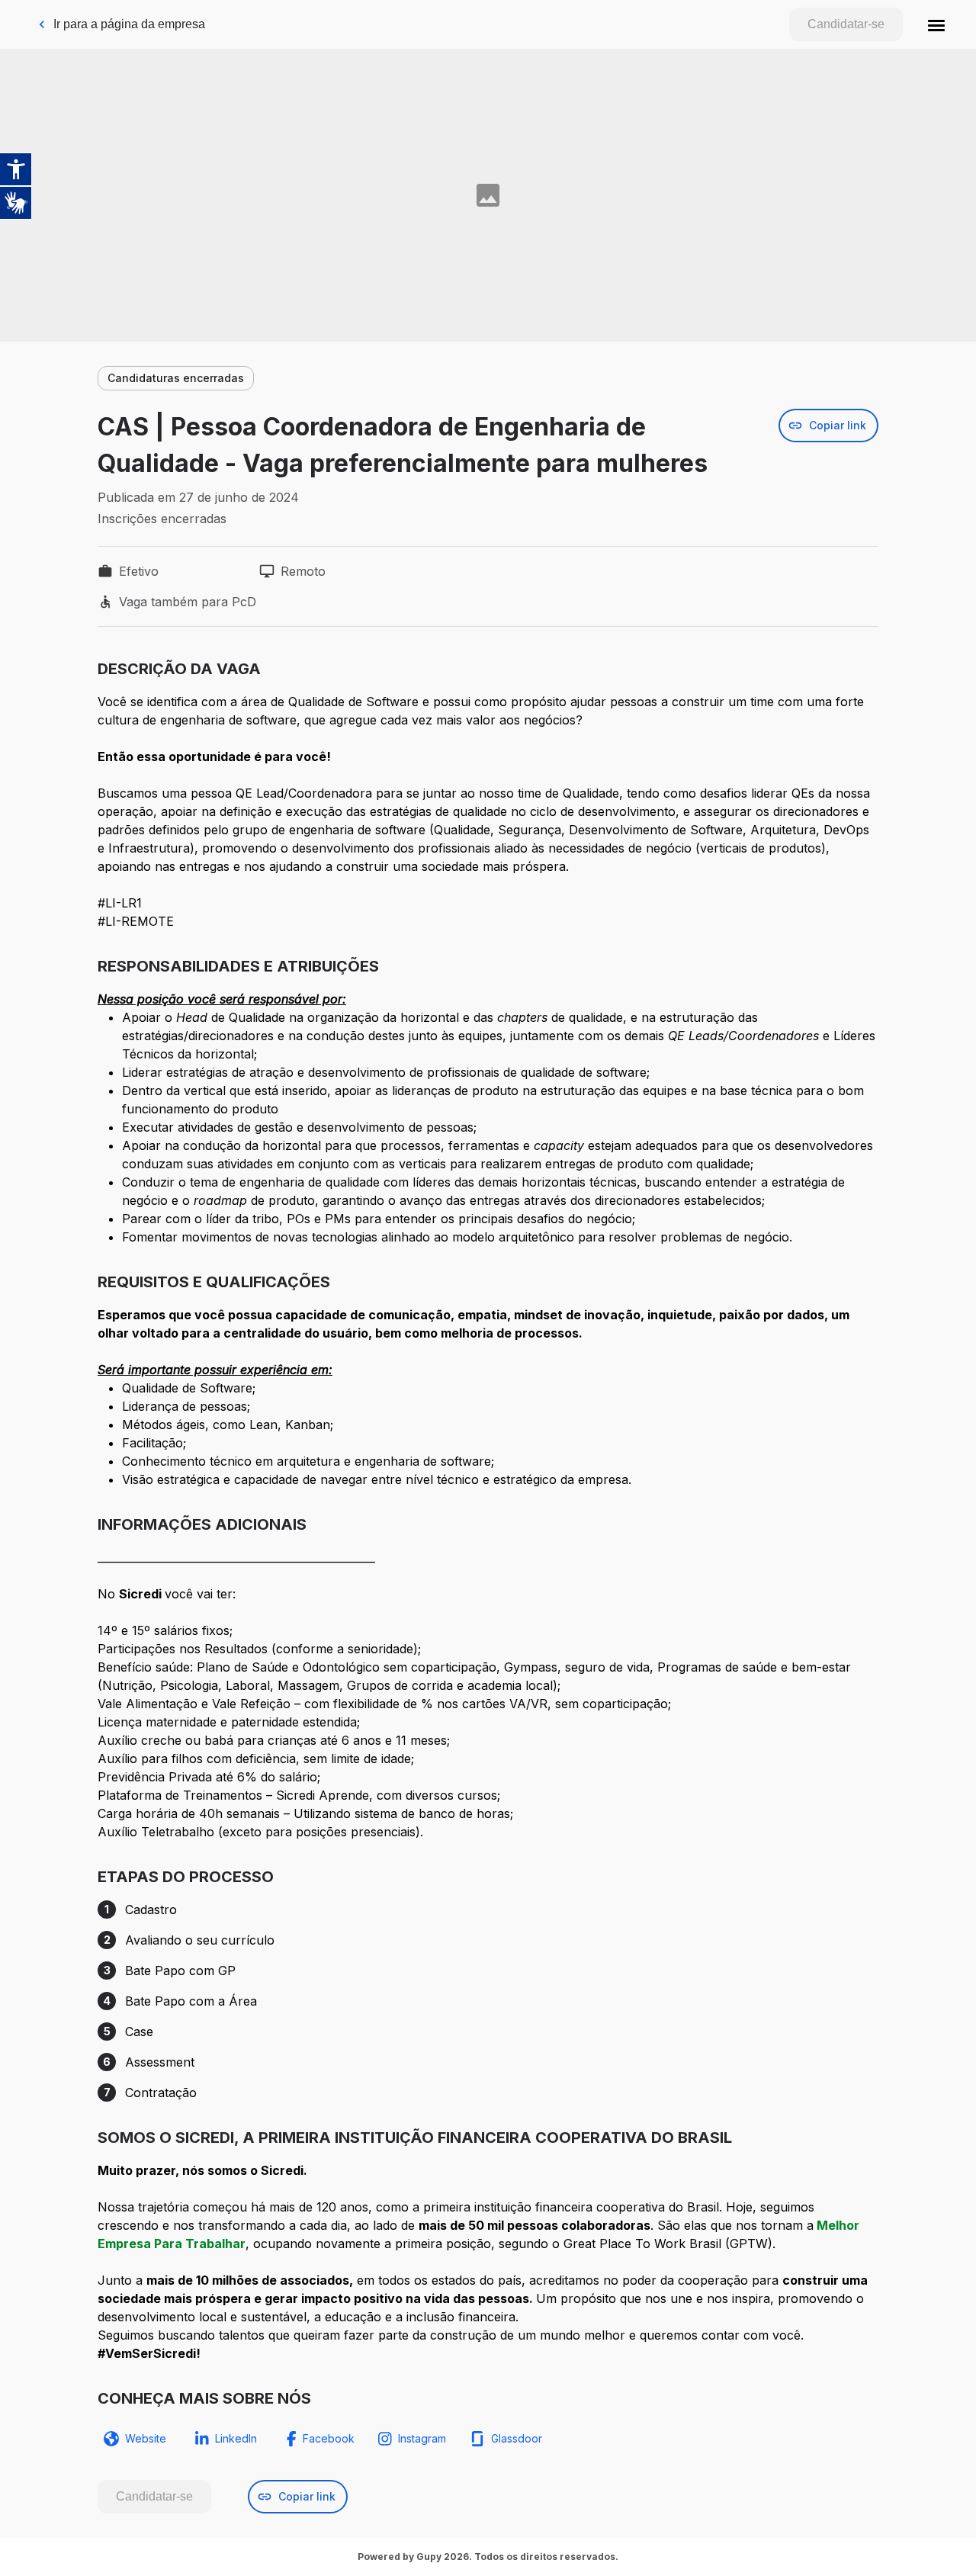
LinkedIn (236, 2438)
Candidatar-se (846, 24)
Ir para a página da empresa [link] (129, 24)
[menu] (936, 24)
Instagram (422, 2438)
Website (146, 2438)
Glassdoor (517, 2438)
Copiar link (838, 425)
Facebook (329, 2438)
